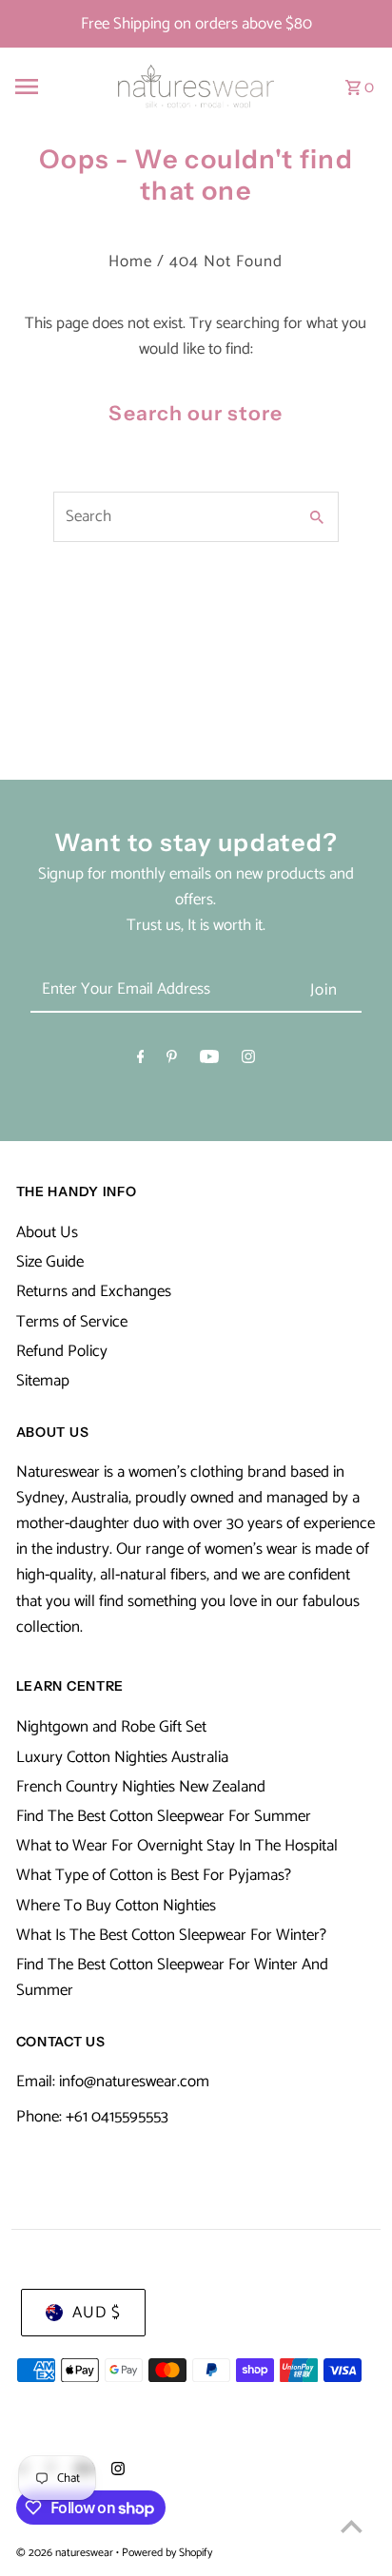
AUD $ (97, 2313)
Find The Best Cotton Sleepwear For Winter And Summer (172, 1977)
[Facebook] (141, 1061)
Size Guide (50, 1262)
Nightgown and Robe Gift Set (111, 1727)
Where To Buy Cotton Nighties (116, 1906)
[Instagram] (248, 1061)
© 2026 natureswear (66, 2553)
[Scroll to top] (352, 2526)
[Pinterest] (172, 1061)
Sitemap (43, 1381)
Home (130, 261)
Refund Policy (62, 1351)
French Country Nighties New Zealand (141, 1787)
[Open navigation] (50, 87)
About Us (47, 1232)
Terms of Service (72, 1322)
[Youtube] (209, 1061)
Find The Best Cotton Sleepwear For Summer (164, 1816)
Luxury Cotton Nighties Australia (122, 1757)
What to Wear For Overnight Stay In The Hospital (177, 1846)
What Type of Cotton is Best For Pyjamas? (154, 1875)
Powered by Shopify (167, 2553)
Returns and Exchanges (94, 1291)
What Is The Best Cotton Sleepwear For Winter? (171, 1935)
